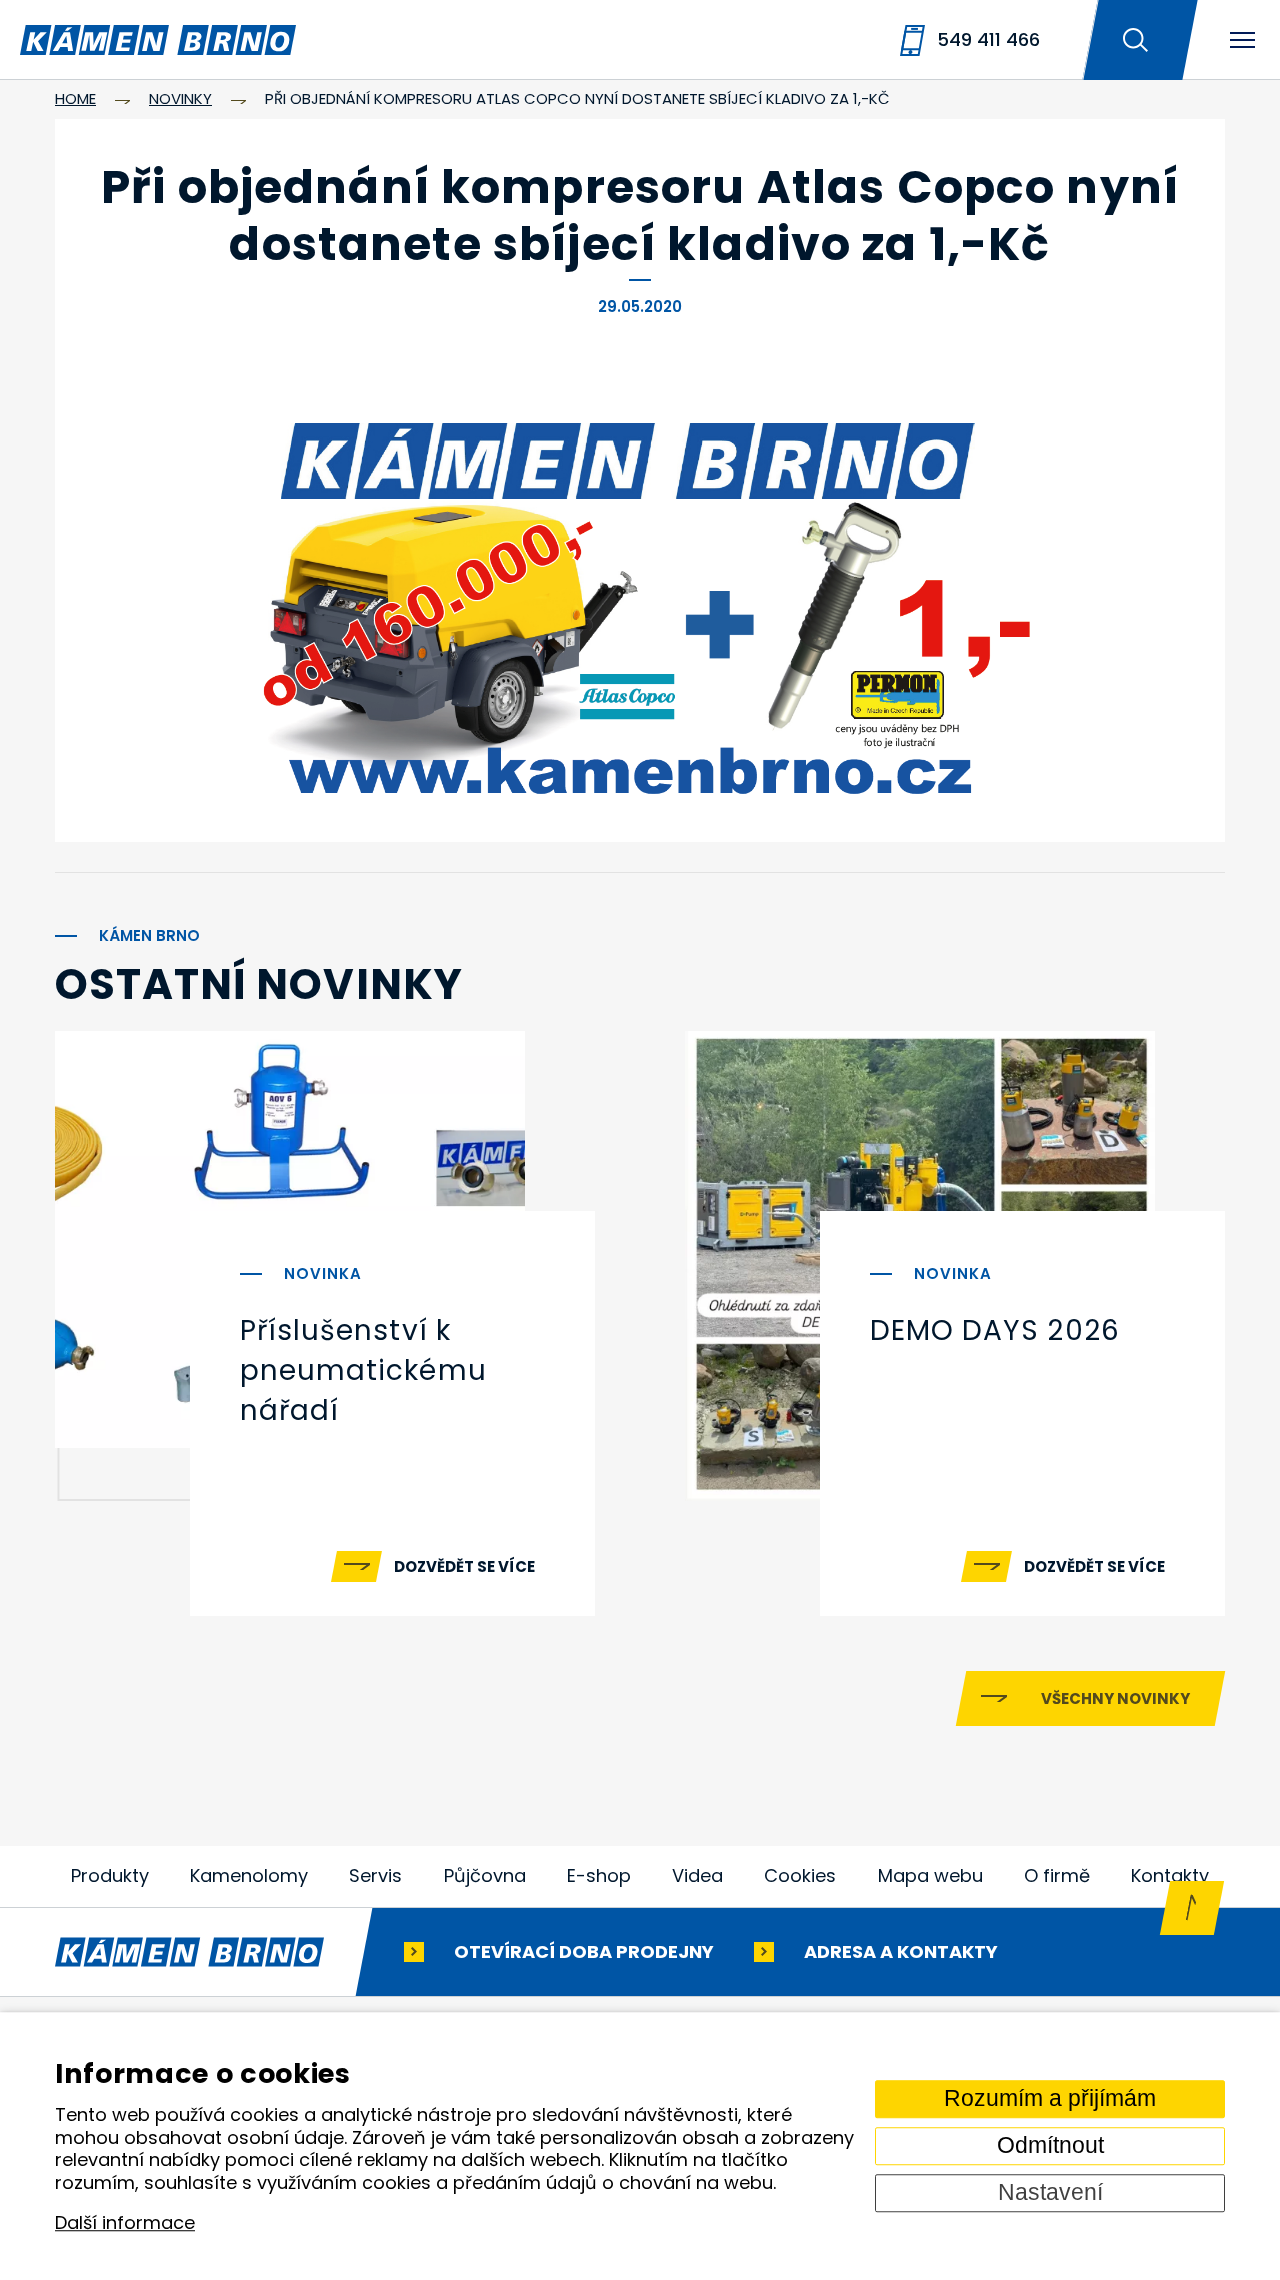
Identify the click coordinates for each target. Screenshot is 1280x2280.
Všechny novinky (1115, 1698)
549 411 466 (988, 39)
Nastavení (1050, 2192)
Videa (697, 1875)
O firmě (1057, 1875)
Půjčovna (485, 1875)
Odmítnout (1050, 2145)
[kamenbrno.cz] (209, 1952)
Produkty (110, 1875)
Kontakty (1170, 1875)
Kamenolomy (249, 1875)
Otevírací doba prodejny (584, 1950)
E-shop (599, 1875)
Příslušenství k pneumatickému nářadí (363, 1370)
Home (75, 98)
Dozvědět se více (464, 1566)
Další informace (125, 2223)
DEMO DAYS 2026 (995, 1330)
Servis (375, 1875)
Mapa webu (930, 1875)
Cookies (800, 1875)
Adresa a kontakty (901, 1950)
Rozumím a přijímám (1050, 2098)
